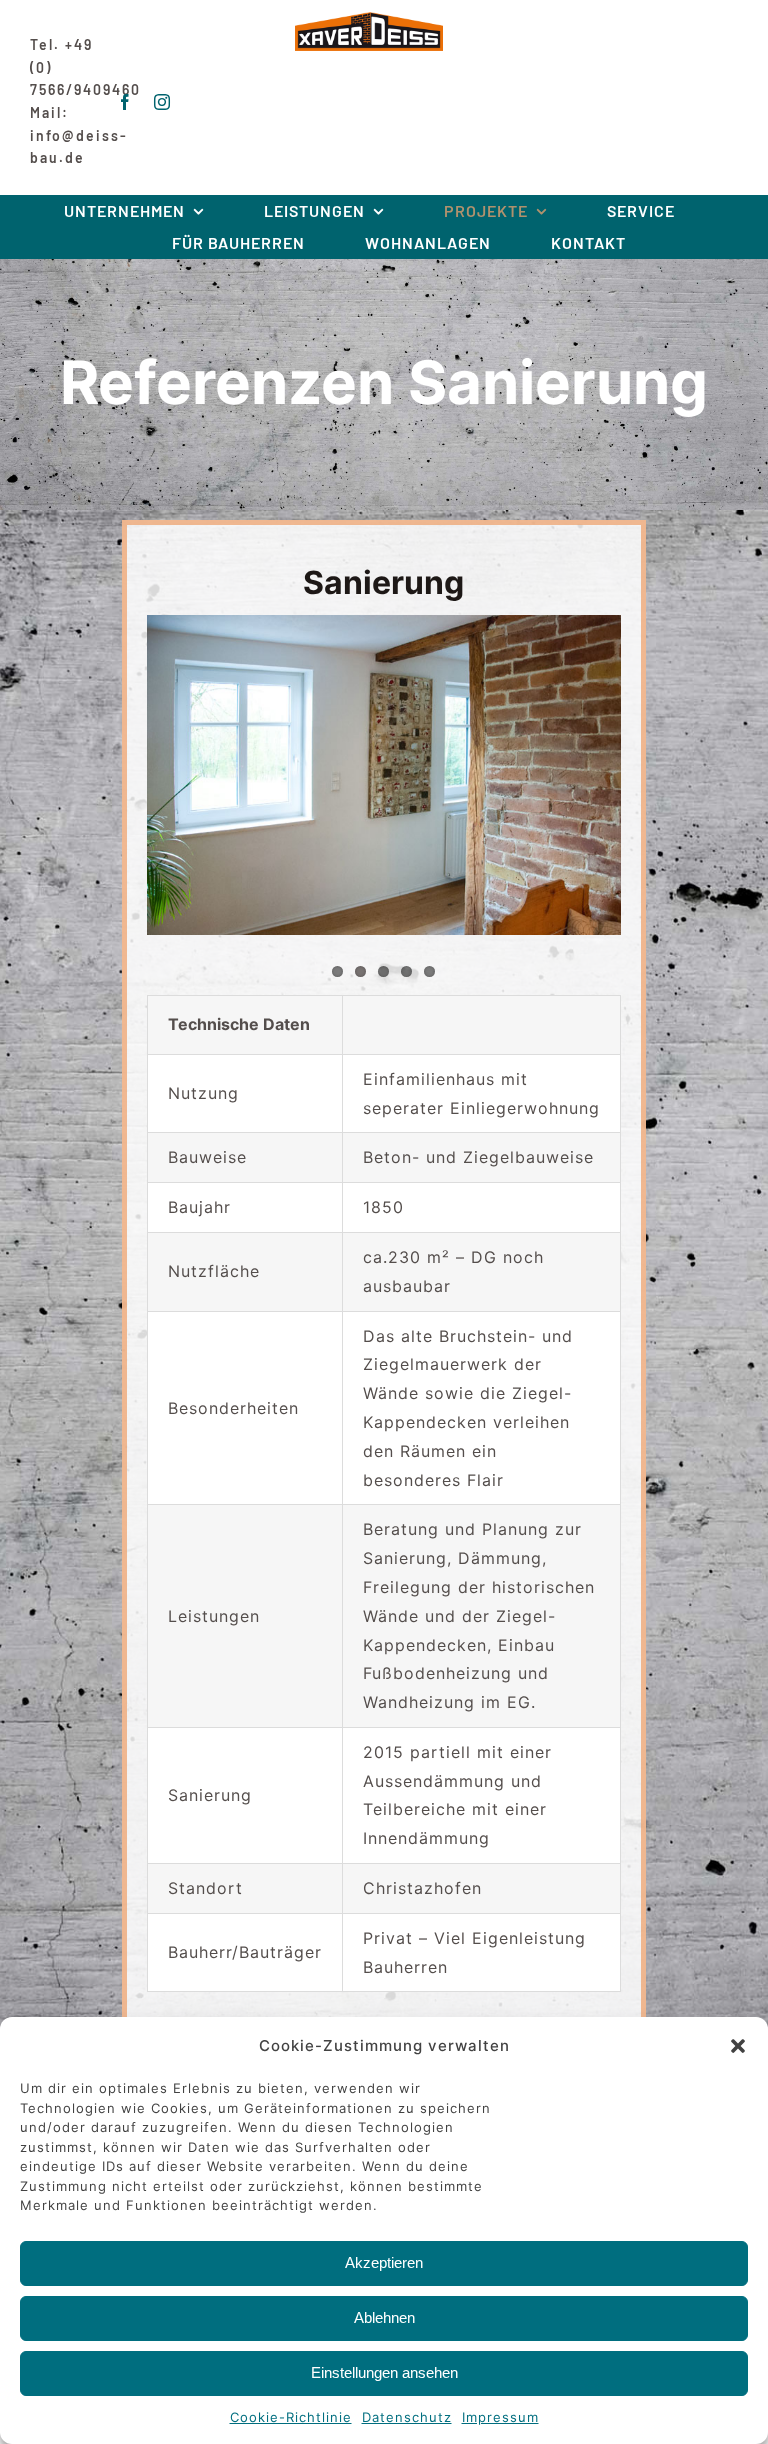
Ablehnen (384, 2317)
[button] (738, 2046)
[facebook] (125, 102)
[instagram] (162, 102)
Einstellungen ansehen (384, 2372)
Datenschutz (407, 2417)
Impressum (500, 2417)
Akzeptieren (384, 2262)
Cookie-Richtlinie (291, 2417)
